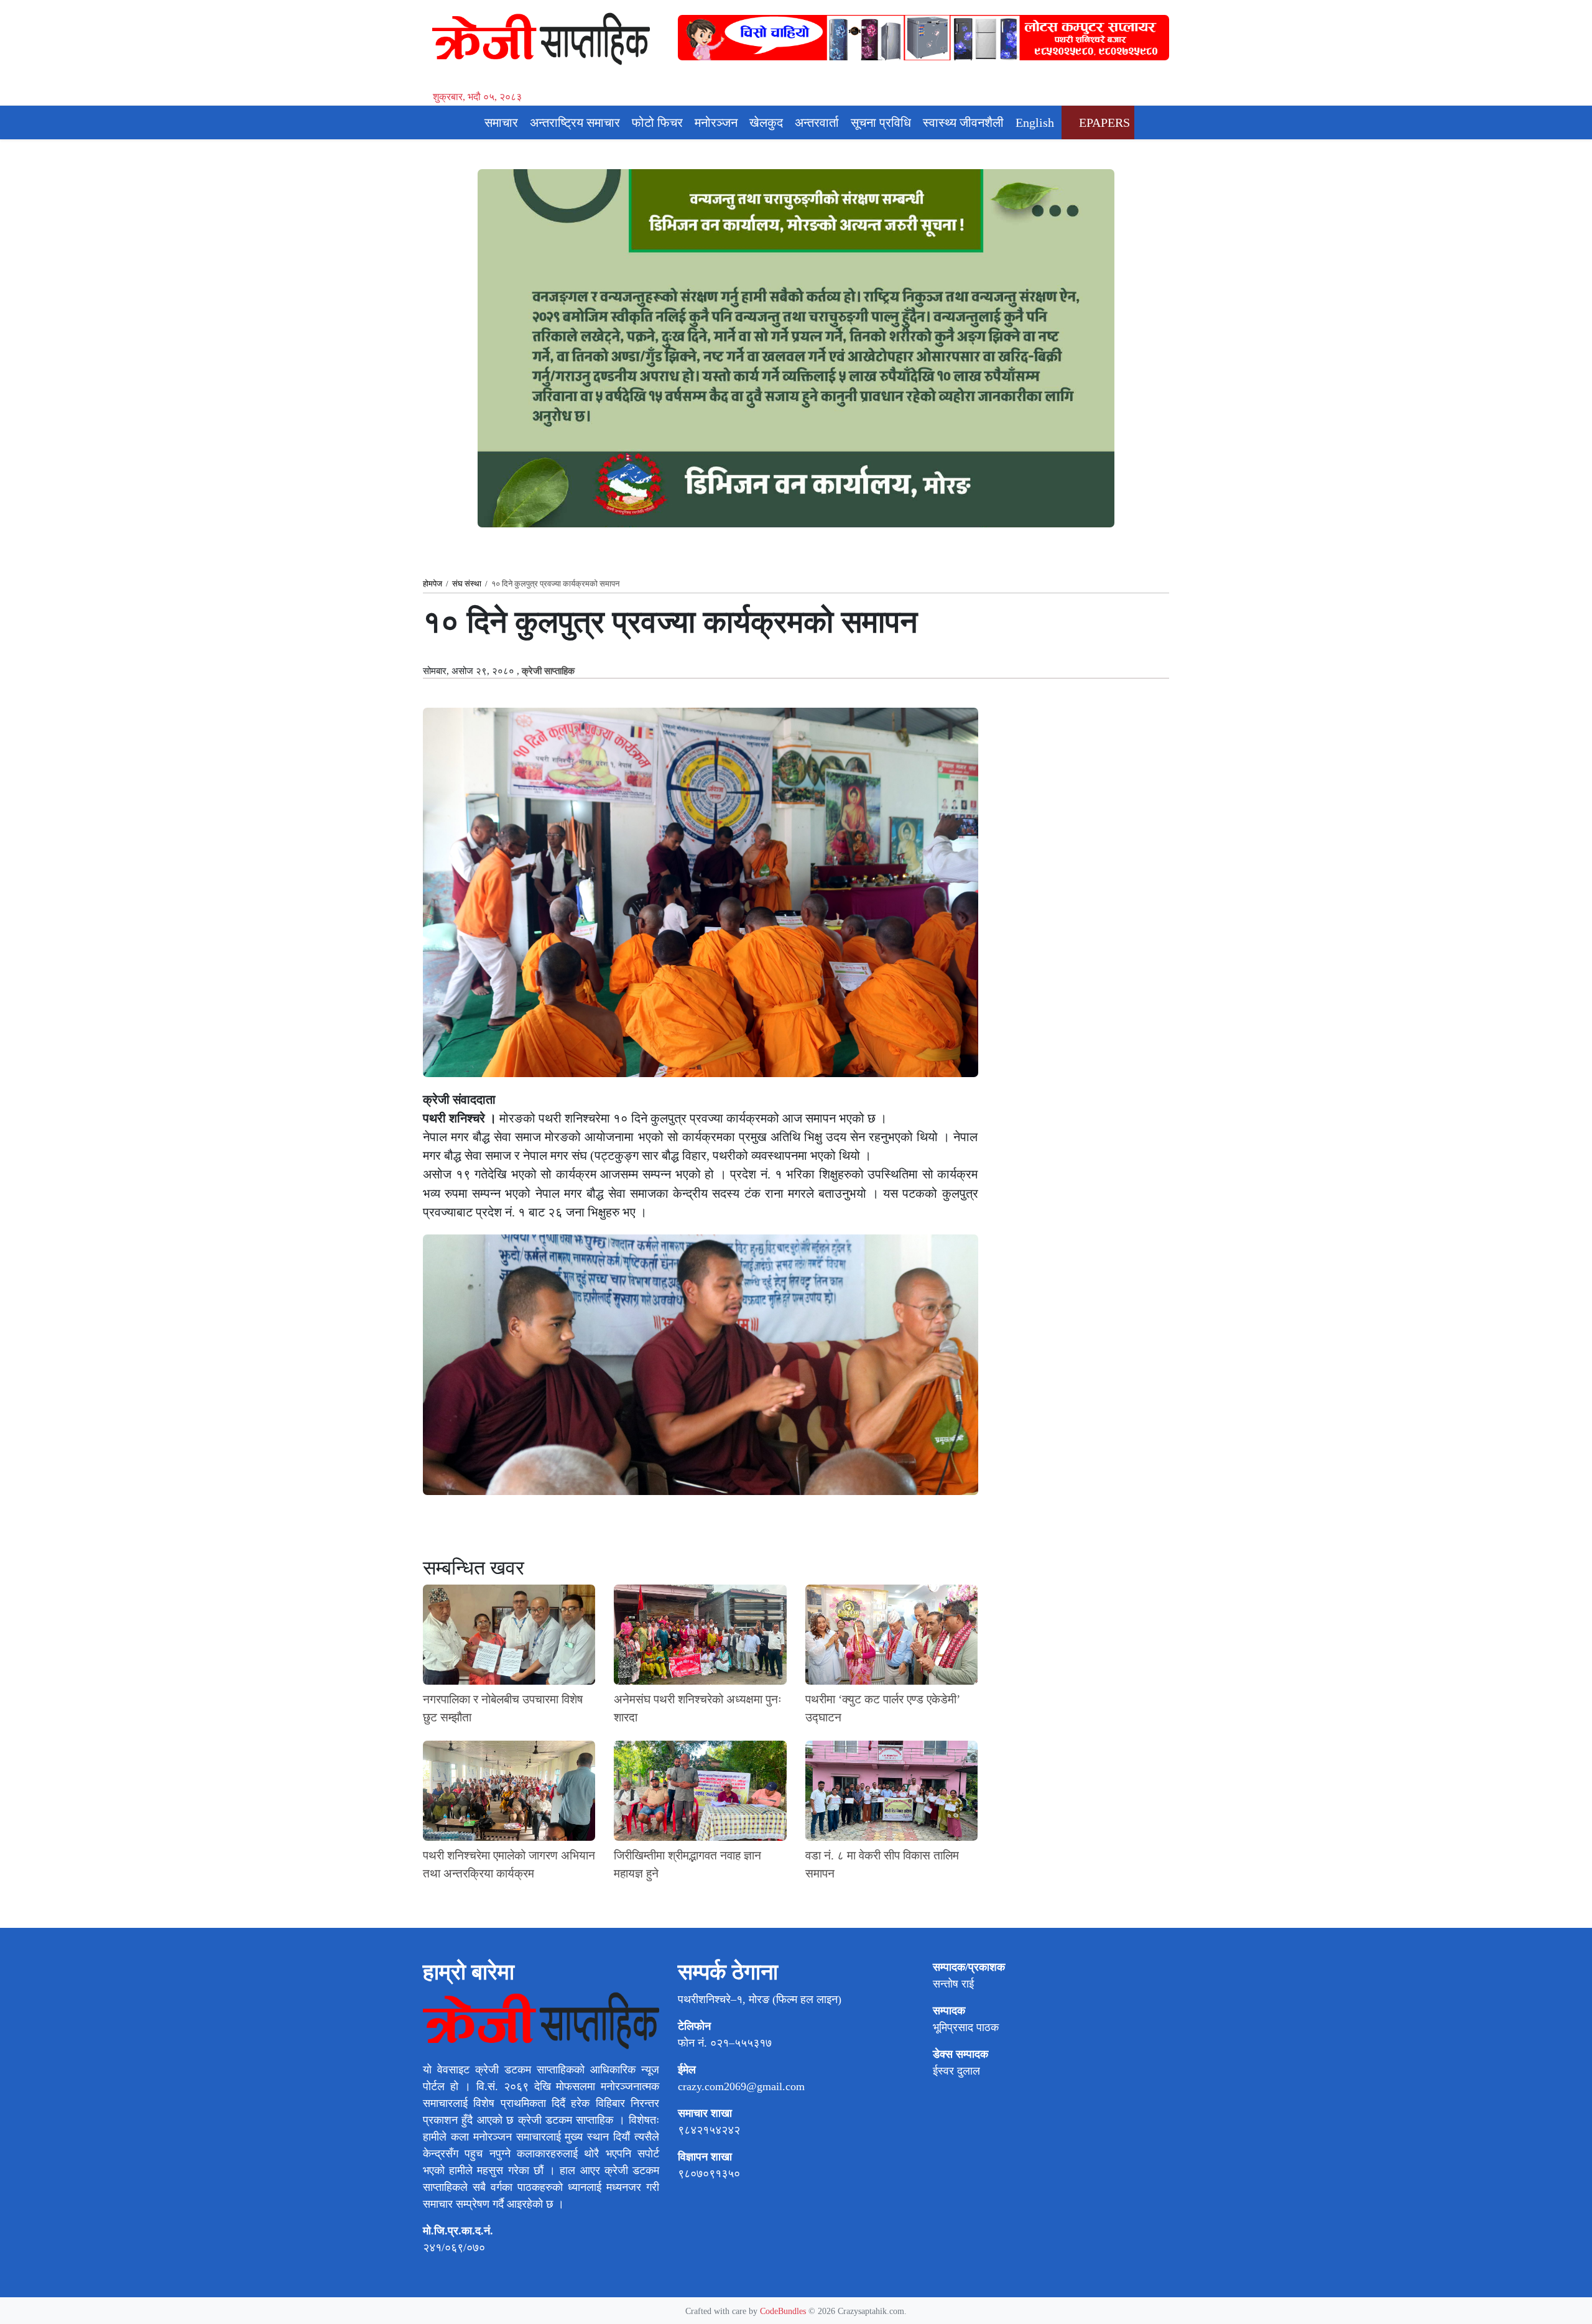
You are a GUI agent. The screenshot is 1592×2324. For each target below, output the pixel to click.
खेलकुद (766, 123)
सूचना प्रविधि (881, 123)
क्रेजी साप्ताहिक (548, 671)
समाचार (501, 123)
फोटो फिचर (657, 123)
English (1035, 123)
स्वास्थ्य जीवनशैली (963, 123)
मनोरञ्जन (716, 123)
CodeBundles (784, 2311)
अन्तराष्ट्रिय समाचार (575, 123)
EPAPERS (1103, 123)
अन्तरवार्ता (817, 123)
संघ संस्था (467, 584)
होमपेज (433, 584)
